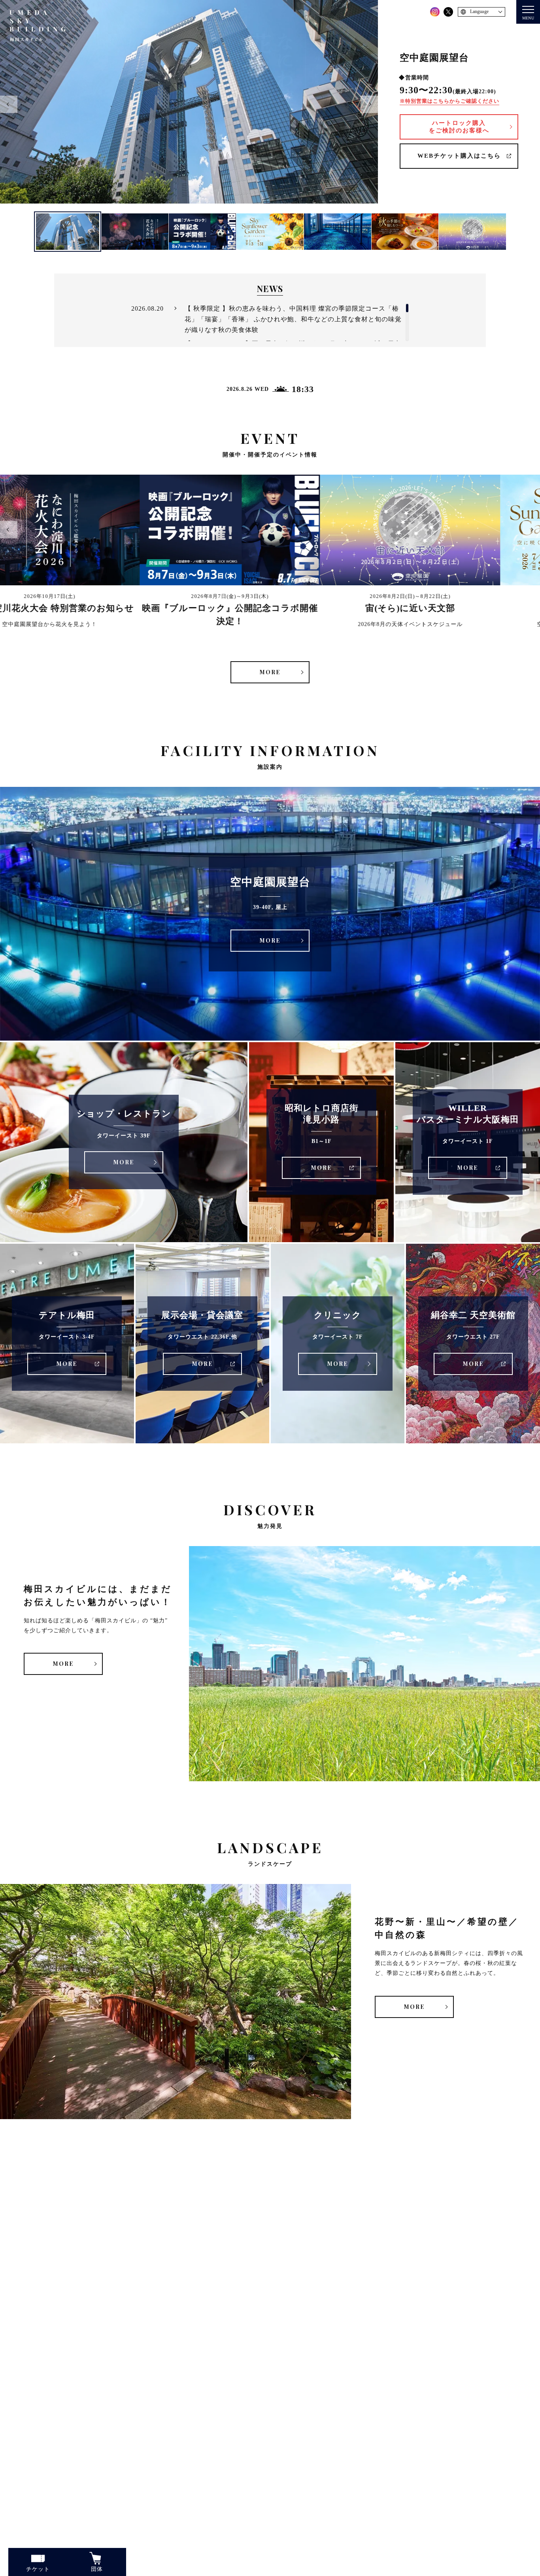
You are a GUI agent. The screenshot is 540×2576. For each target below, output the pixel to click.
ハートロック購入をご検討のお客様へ (459, 127)
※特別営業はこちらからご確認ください (449, 101)
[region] (270, 322)
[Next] (369, 104)
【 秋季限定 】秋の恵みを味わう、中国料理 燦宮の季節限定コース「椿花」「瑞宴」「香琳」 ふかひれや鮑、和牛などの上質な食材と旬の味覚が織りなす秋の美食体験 (293, 319)
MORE (270, 672)
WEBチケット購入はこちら (459, 156)
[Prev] (9, 104)
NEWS (270, 289)
